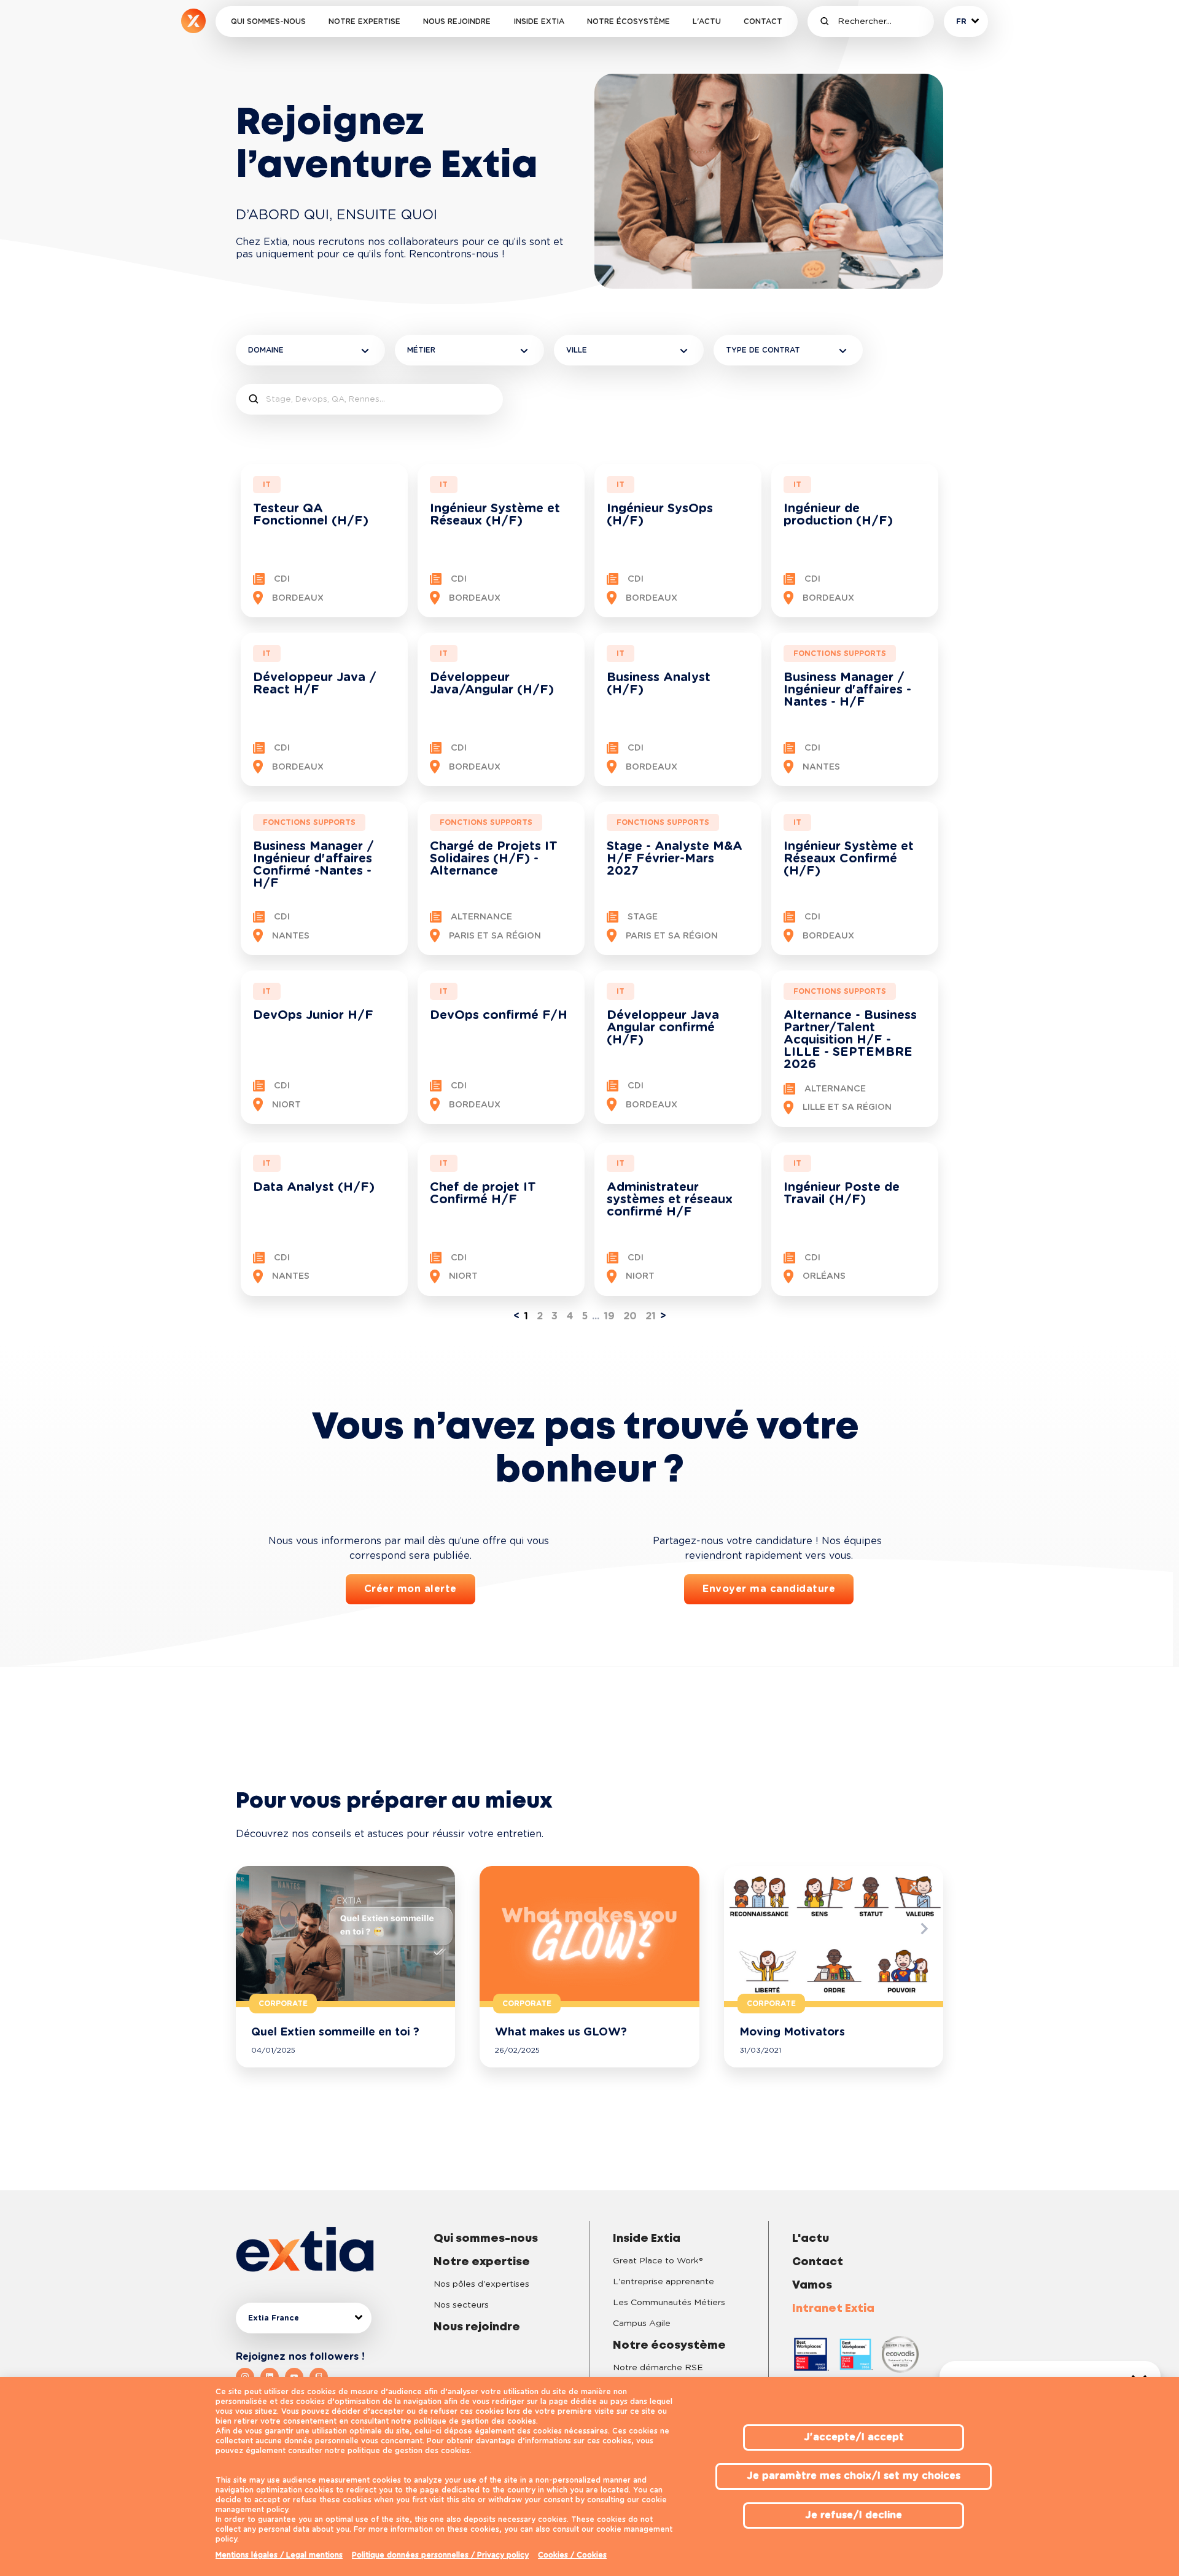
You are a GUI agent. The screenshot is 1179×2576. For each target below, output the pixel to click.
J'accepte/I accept (854, 2437)
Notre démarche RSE (658, 2368)
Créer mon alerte (411, 1589)
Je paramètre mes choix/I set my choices (854, 2476)
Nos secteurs (461, 2305)
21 (651, 1316)
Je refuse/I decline (854, 2515)
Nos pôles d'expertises (481, 2284)
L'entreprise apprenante (663, 2282)
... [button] (596, 1316)
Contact (763, 21)
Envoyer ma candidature (769, 1589)
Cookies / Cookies (572, 2555)
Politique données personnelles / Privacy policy (440, 2555)
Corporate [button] (283, 2004)
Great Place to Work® (658, 2261)
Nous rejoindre (457, 21)
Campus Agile (642, 2324)
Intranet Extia (833, 2309)
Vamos (812, 2285)
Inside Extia (539, 21)
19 (609, 1316)
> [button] (663, 1316)
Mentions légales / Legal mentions (279, 2555)
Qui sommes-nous (268, 21)
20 (630, 1316)
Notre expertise (364, 21)
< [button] (516, 1316)
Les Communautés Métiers (669, 2303)
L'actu (707, 21)
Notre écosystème (628, 21)
